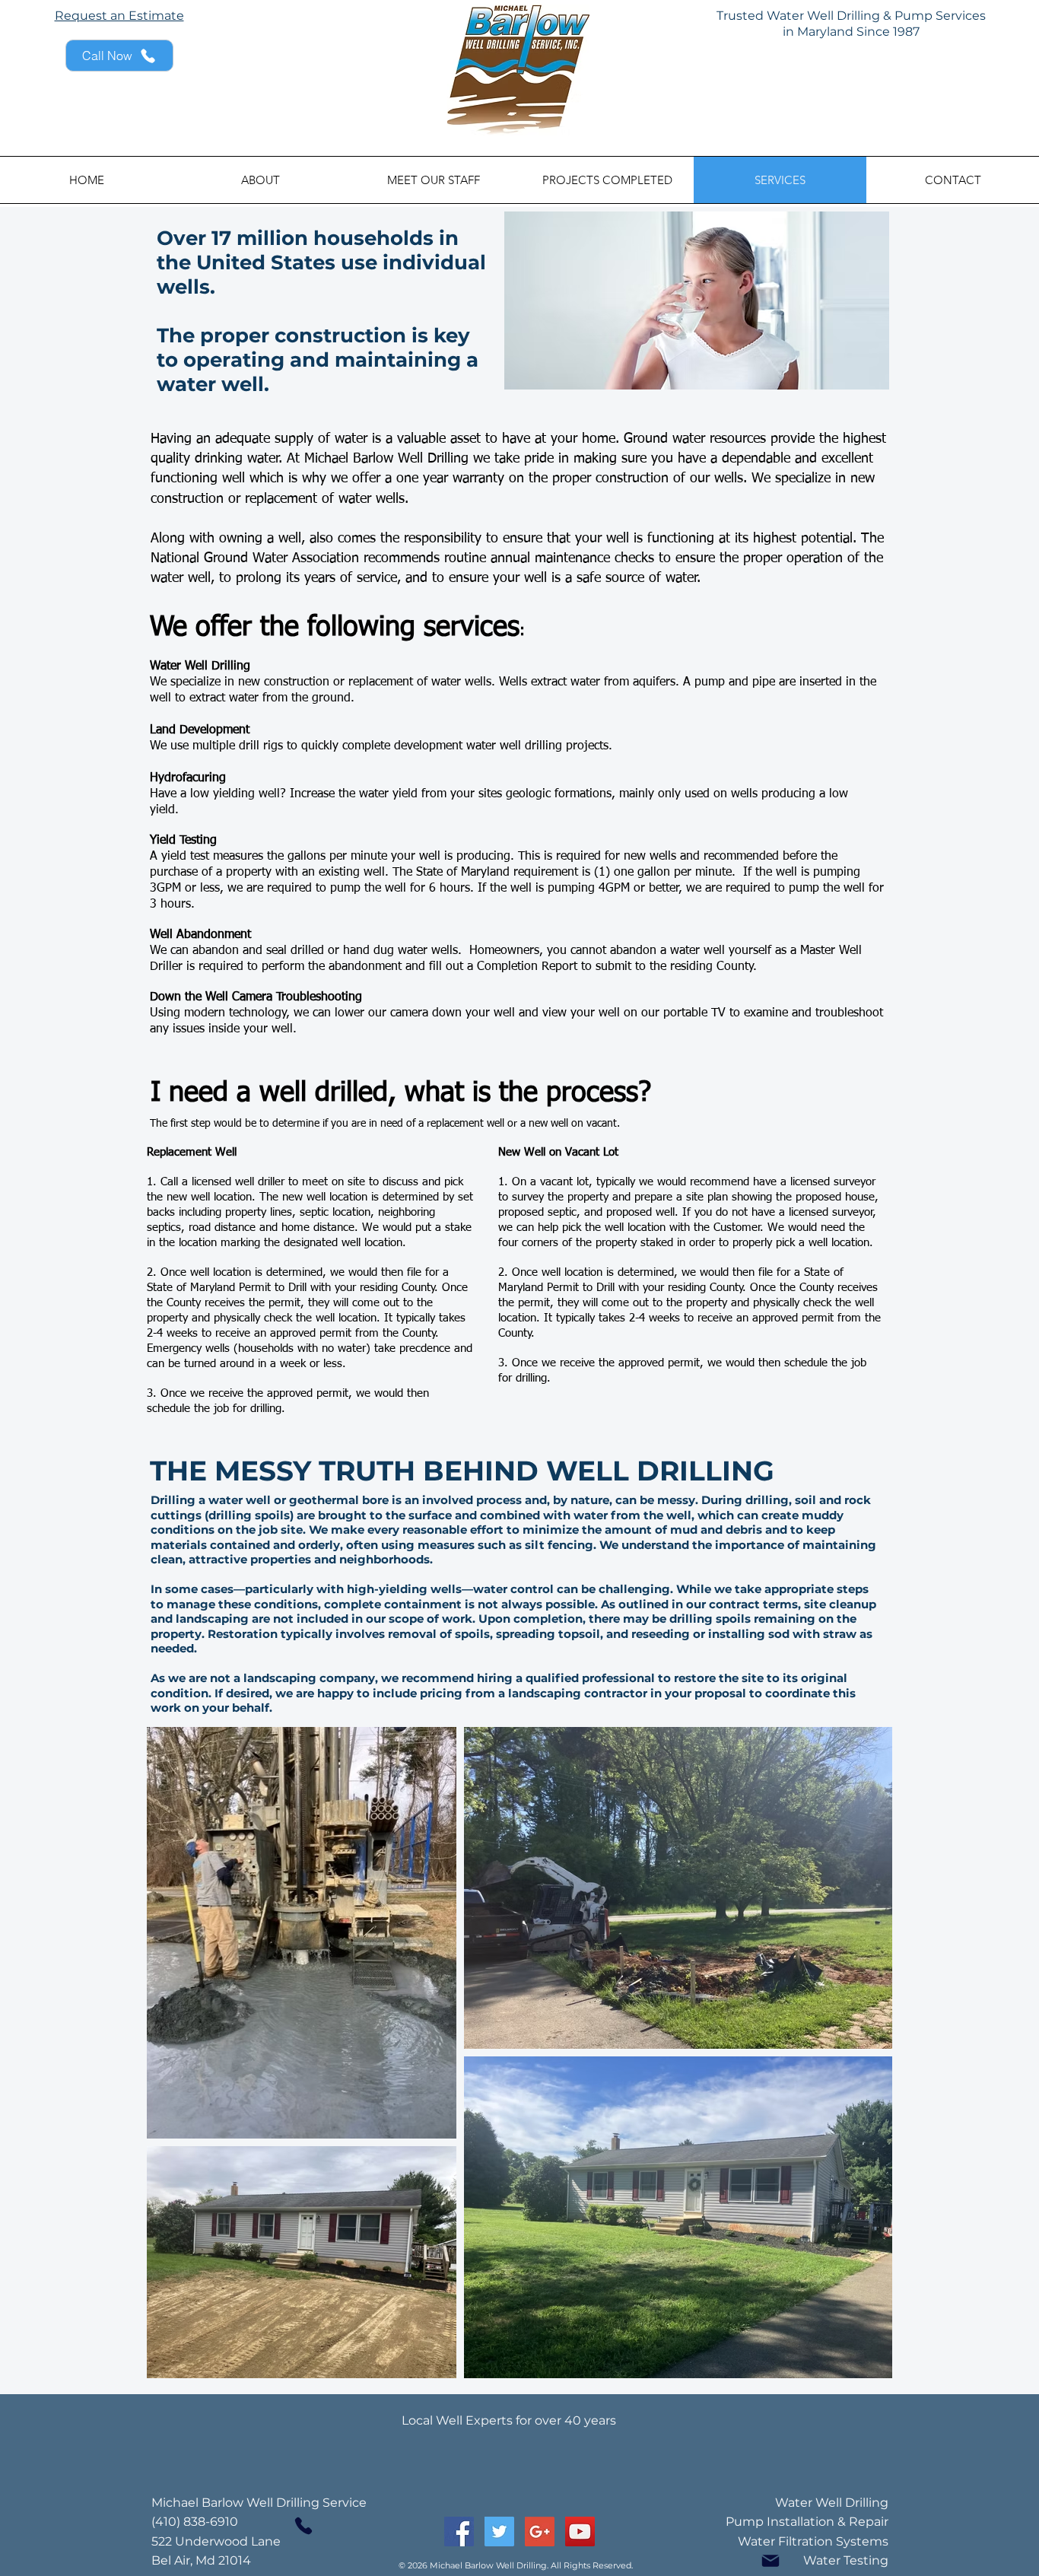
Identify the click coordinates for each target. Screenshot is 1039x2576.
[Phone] (303, 2526)
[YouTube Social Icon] (580, 2531)
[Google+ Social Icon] (540, 2531)
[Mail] (771, 2561)
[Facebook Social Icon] (459, 2531)
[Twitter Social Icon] (499, 2531)
